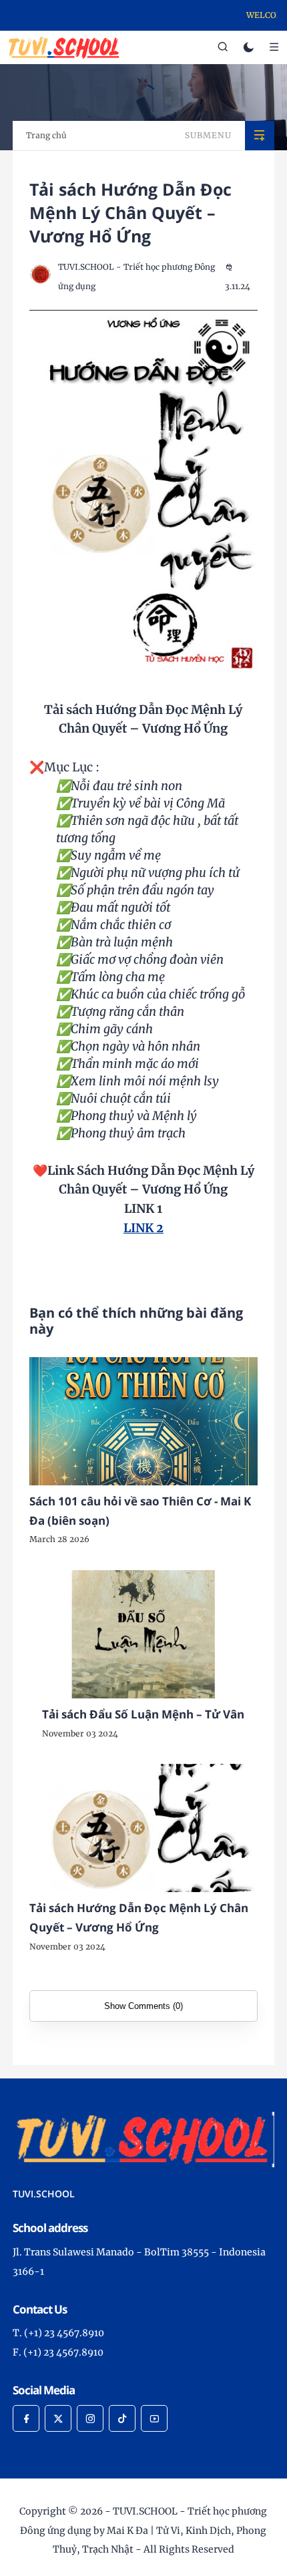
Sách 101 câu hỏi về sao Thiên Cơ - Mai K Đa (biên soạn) (140, 1511)
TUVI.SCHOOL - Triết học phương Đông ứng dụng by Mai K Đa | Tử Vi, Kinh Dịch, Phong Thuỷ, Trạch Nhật (143, 2531)
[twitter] (58, 2418)
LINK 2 (143, 1228)
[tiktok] (122, 2418)
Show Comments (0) (143, 2006)
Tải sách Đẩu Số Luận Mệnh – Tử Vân (143, 1714)
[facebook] (26, 2418)
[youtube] (154, 2418)
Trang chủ (46, 135)
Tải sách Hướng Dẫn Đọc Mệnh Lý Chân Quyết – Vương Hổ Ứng (139, 1917)
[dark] (249, 48)
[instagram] (90, 2418)
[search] (223, 47)
